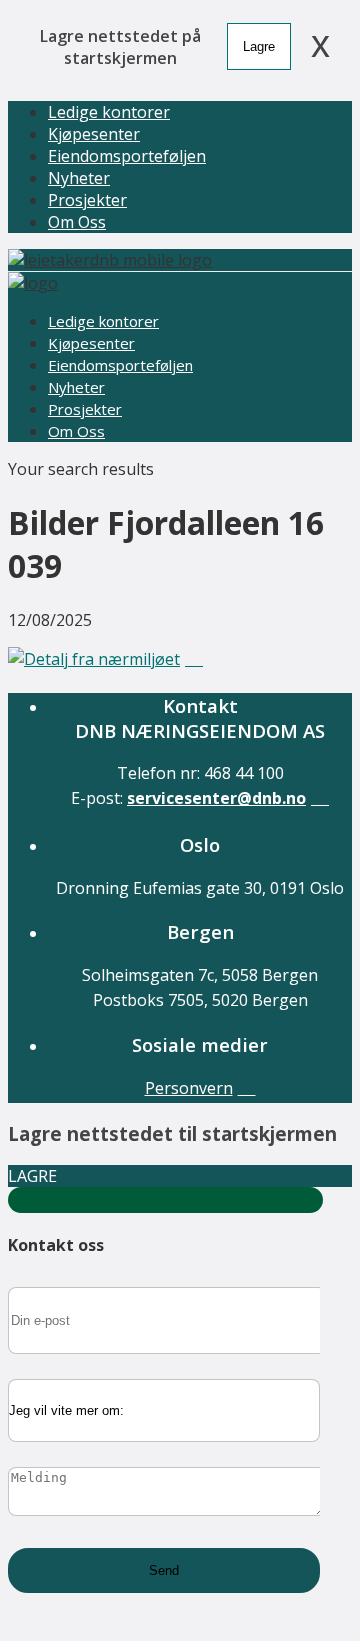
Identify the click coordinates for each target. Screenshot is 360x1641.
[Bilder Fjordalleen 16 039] (105, 659)
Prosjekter (87, 200)
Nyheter (79, 178)
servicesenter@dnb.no (216, 798)
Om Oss (77, 222)
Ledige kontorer (109, 112)
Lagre (259, 46)
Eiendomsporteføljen (127, 156)
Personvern (189, 1088)
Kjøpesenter (94, 134)
